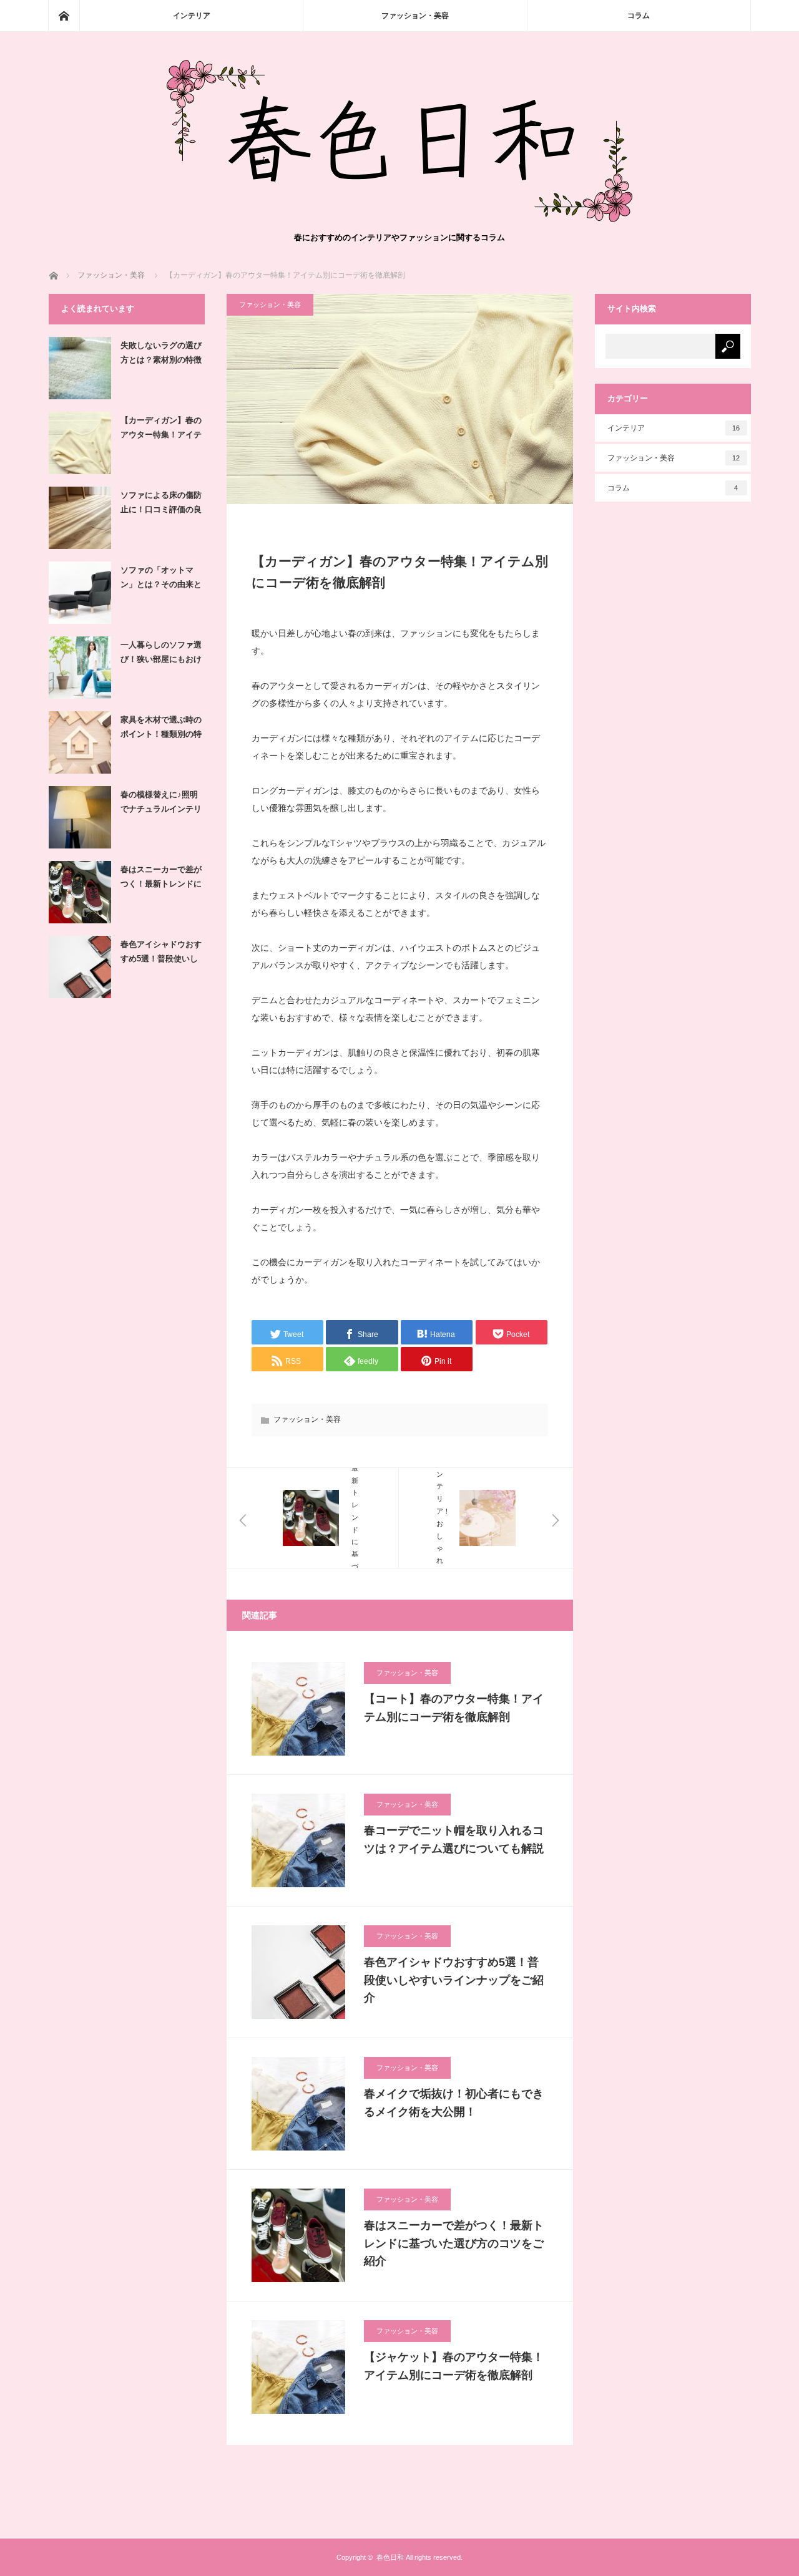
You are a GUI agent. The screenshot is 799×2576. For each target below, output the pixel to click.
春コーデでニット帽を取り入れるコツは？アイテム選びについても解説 (454, 1840)
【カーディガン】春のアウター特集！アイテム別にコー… (161, 430)
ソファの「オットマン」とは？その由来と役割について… (161, 580)
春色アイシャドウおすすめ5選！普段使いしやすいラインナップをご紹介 (454, 1980)
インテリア (192, 16)
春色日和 (390, 2557)
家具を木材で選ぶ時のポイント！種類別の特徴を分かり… (161, 729)
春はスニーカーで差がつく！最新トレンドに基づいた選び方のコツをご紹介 (454, 2243)
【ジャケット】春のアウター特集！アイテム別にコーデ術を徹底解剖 (454, 2366)
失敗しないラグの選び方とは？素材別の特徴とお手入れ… (161, 355)
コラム (639, 16)
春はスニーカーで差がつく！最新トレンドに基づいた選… (161, 879)
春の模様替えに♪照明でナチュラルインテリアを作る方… (161, 804)
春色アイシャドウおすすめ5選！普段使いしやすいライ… (161, 954)
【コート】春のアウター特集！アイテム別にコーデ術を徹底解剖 (454, 1708)
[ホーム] (64, 16)
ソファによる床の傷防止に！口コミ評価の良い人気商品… (161, 505)
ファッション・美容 (415, 16)
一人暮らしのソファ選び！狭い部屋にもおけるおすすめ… (161, 654)
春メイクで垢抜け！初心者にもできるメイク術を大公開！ (454, 2103)
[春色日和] (399, 219)
